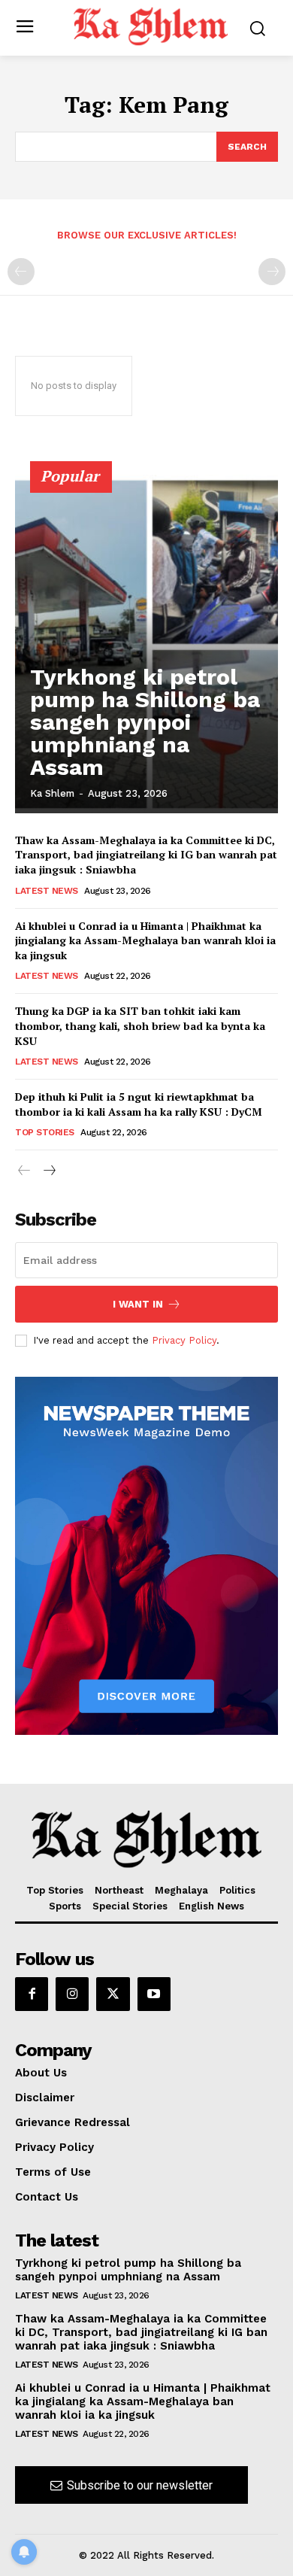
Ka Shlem (52, 793)
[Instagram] (72, 1994)
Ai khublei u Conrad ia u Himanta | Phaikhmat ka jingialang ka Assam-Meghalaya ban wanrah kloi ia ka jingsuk (145, 940)
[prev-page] (21, 272)
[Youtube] (154, 1994)
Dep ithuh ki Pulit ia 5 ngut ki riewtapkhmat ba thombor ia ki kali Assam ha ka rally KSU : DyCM (139, 1104)
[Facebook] (32, 1994)
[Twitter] (113, 1994)
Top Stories (45, 1132)
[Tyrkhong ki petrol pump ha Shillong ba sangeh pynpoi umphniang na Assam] (146, 644)
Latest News (47, 891)
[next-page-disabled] (272, 272)
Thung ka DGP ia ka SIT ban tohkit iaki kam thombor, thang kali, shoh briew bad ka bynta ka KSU (140, 1025)
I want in (138, 1304)
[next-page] (48, 1171)
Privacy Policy (184, 1340)
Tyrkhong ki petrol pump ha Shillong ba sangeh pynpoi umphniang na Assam (145, 722)
